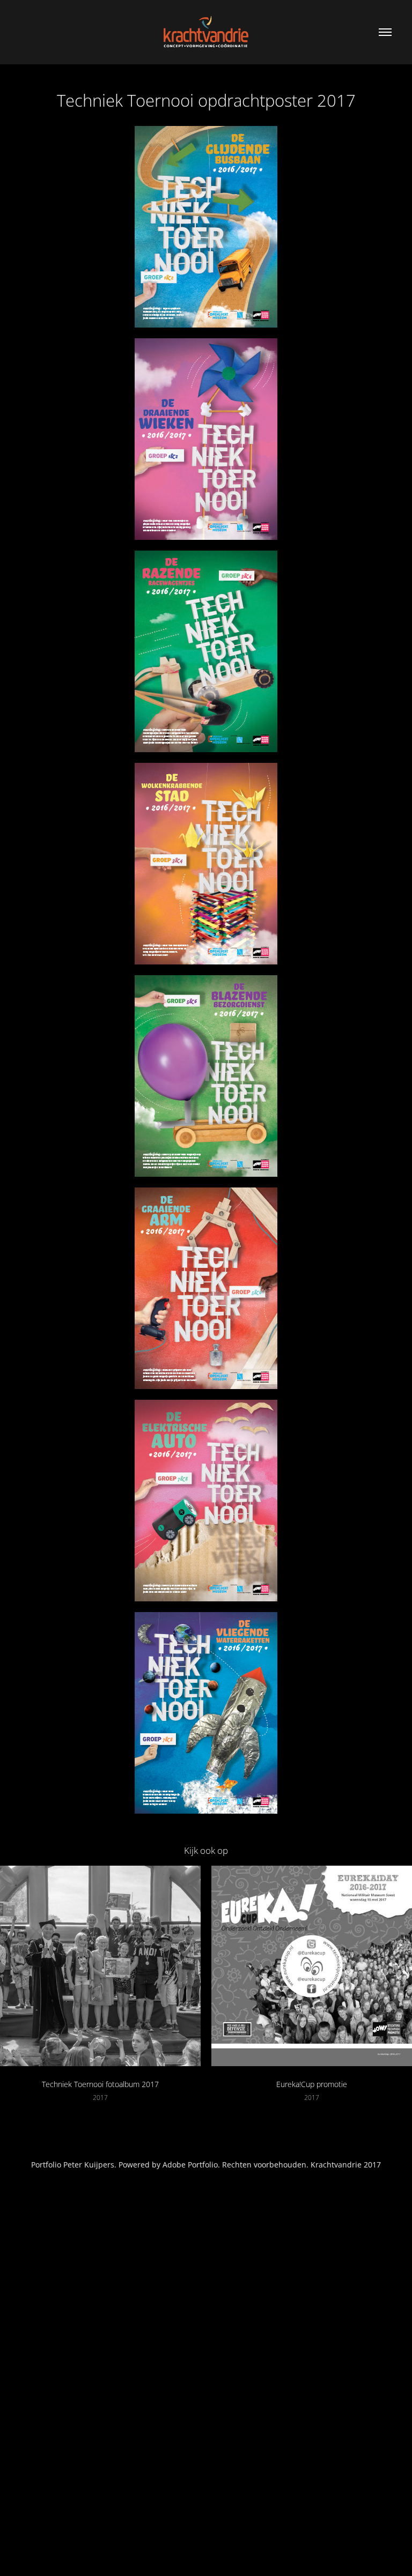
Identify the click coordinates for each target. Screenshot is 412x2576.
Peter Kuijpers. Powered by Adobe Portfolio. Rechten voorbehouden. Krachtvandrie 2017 (222, 2165)
